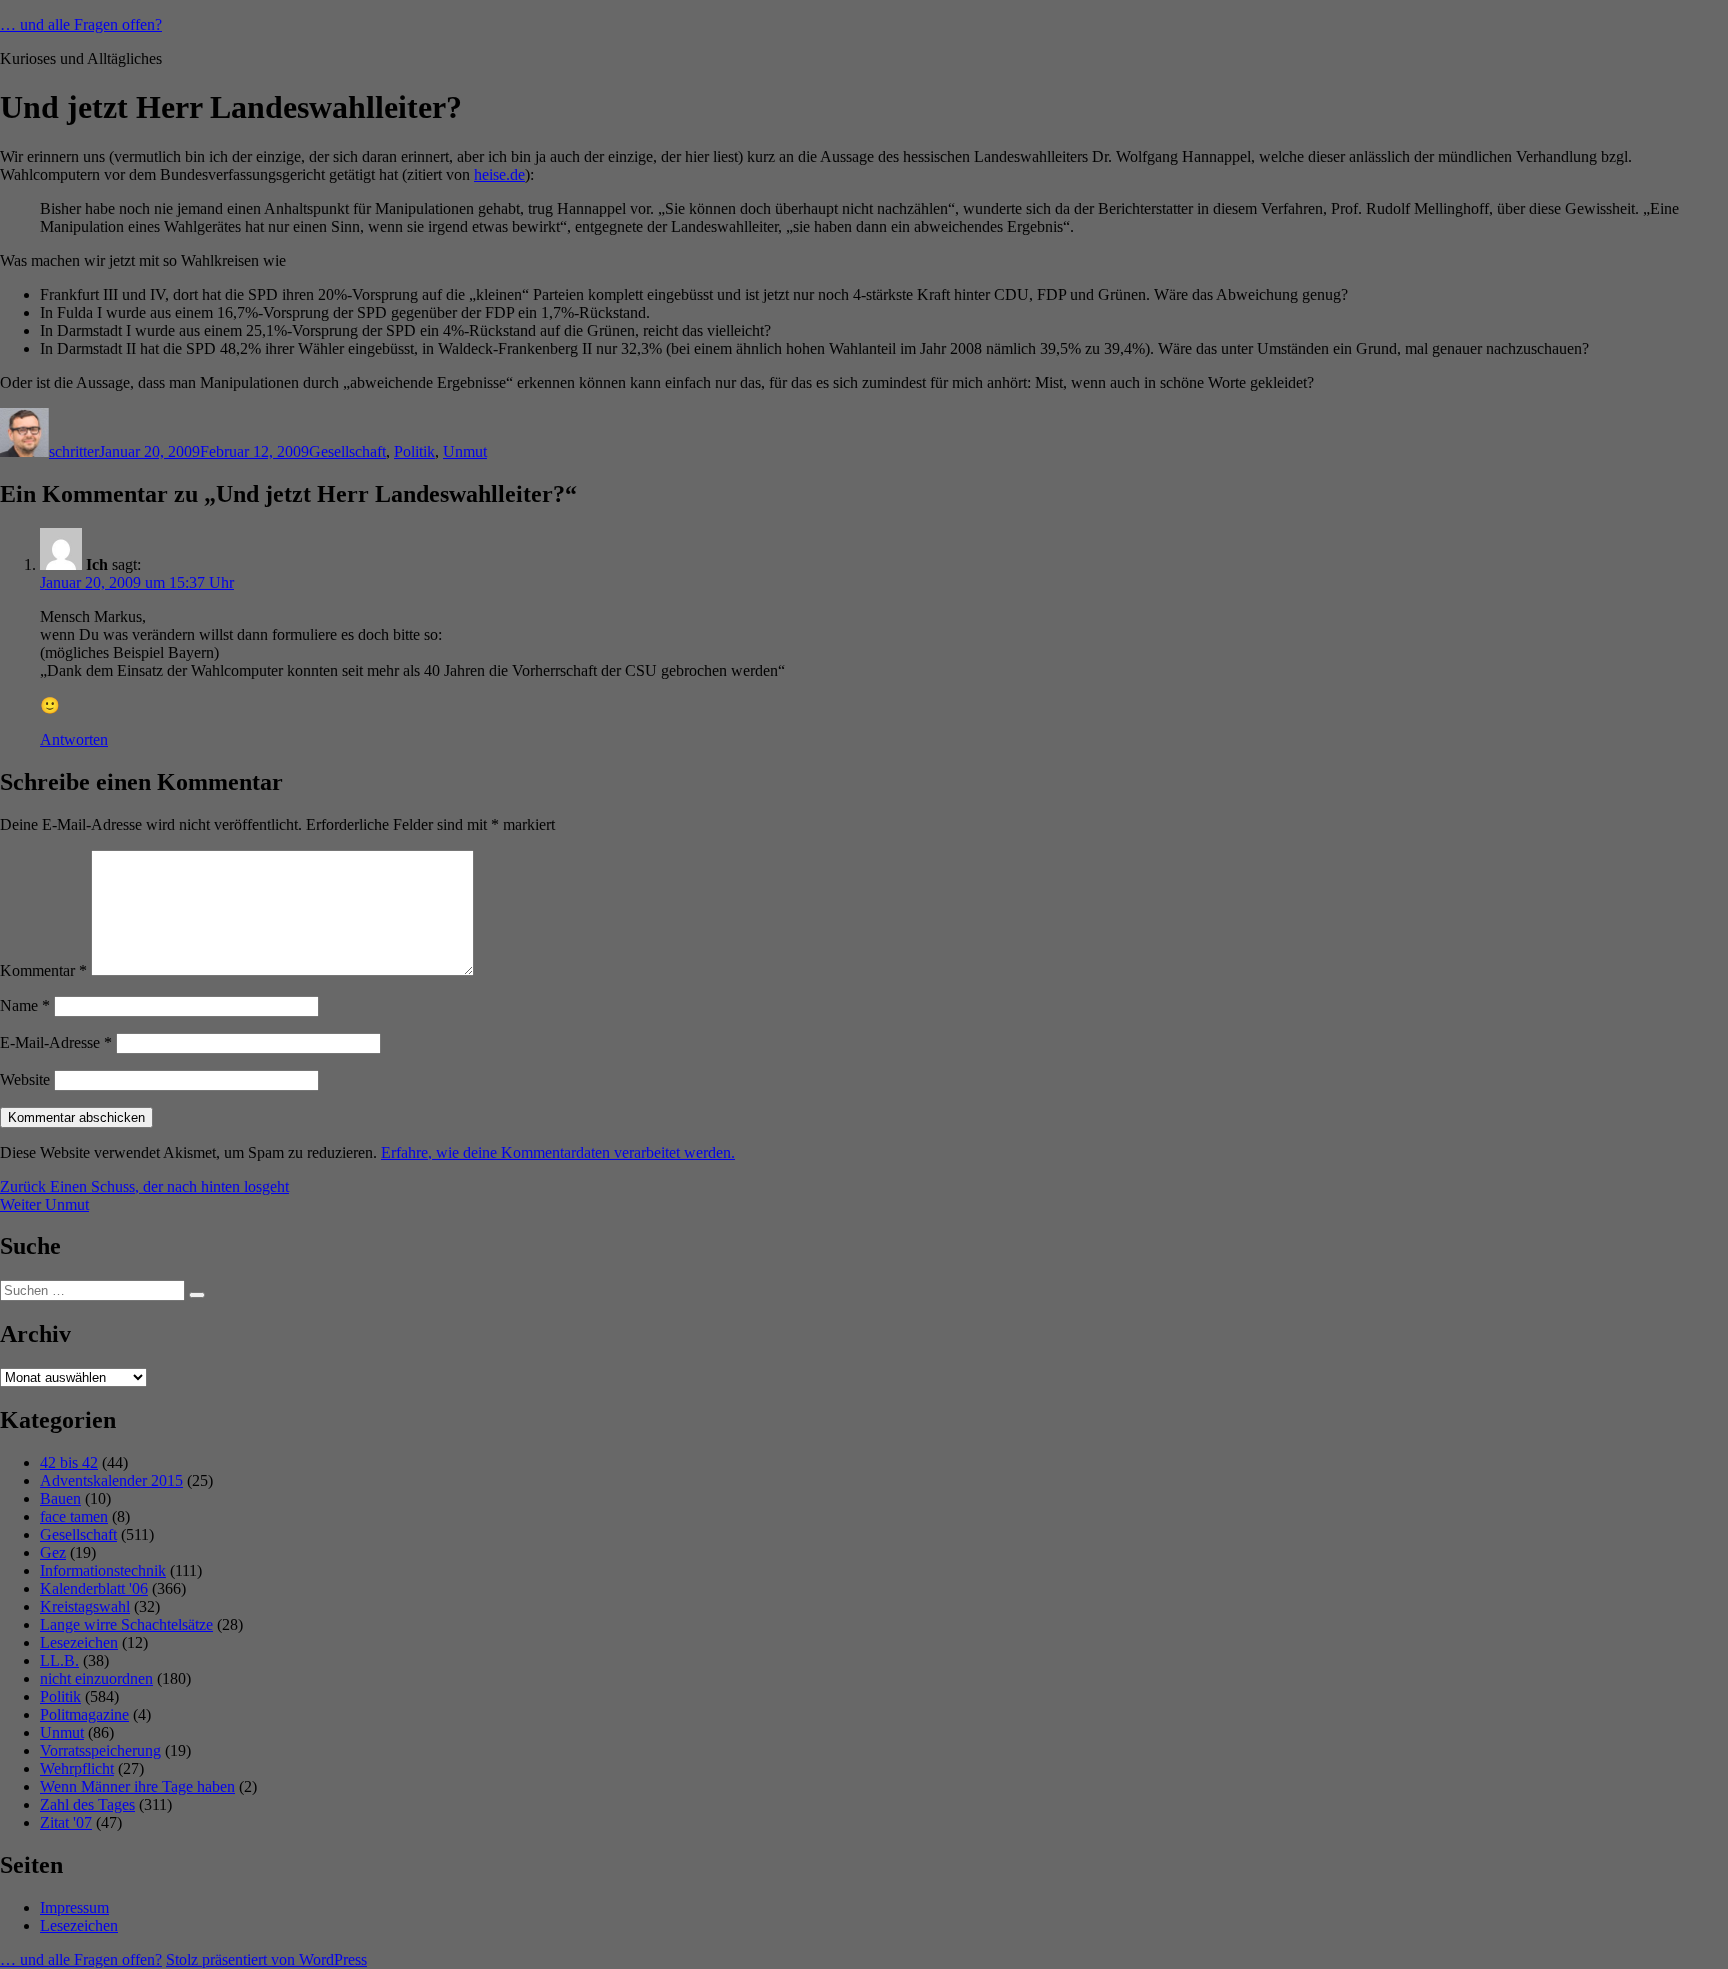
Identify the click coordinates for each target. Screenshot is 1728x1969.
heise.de (499, 174)
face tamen (74, 1516)
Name (25, 1005)
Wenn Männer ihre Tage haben (137, 1786)
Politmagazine (84, 1714)
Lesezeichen (79, 1642)
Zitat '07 (66, 1822)
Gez (53, 1552)
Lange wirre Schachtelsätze (126, 1624)
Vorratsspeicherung (100, 1750)
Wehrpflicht (77, 1768)
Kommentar (43, 970)
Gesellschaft (347, 451)
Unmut (465, 451)
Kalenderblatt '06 (94, 1588)
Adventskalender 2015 (111, 1480)
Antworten (74, 739)
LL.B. (59, 1660)
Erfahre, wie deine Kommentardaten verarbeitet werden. (558, 1152)
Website (25, 1079)
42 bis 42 (69, 1462)
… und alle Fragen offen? (81, 24)
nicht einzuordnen (96, 1678)
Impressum (74, 1907)
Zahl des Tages (87, 1804)
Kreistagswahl (85, 1606)
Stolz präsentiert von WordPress (266, 1959)
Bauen (60, 1498)
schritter (74, 451)
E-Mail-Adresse (56, 1042)
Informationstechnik (103, 1570)
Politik (414, 451)
